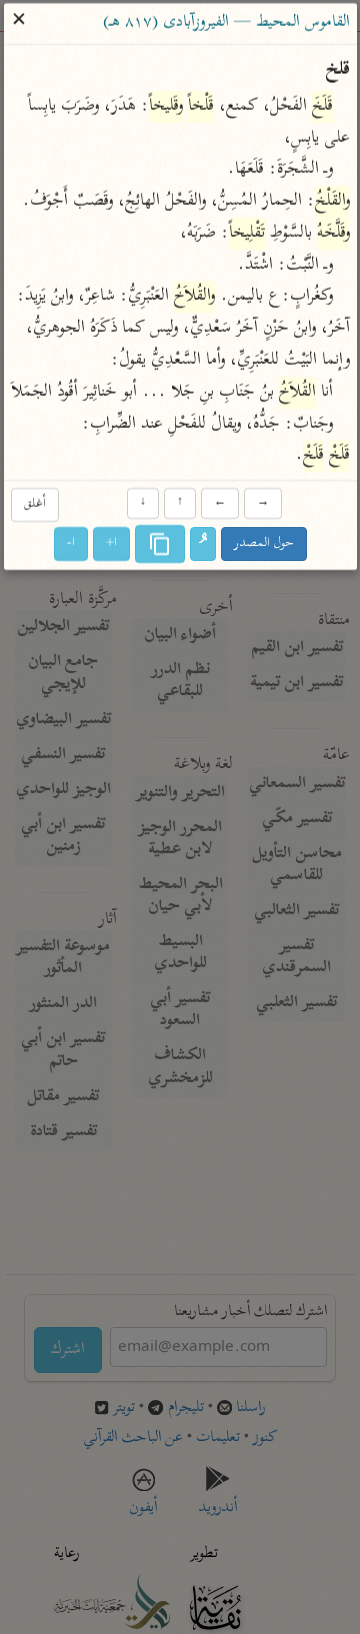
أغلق (34, 504)
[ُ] (203, 545)
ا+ (111, 544)
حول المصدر (264, 544)
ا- (71, 544)
